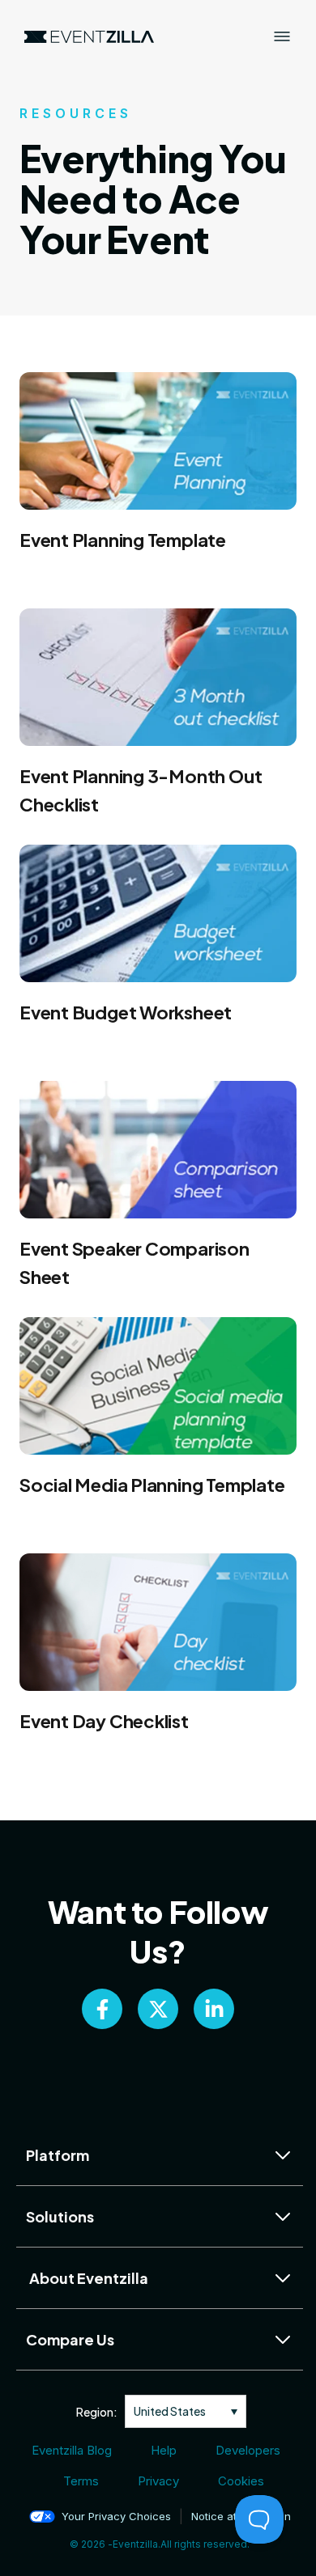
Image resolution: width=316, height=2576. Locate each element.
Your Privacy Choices (116, 2516)
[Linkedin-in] (214, 2009)
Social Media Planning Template (152, 1485)
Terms (81, 2481)
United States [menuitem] (170, 2411)
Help (164, 2450)
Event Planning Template (123, 540)
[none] (186, 2411)
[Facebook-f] (102, 2009)
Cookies (241, 2481)
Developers (248, 2450)
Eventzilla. (137, 2544)
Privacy (158, 2481)
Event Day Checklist (104, 1721)
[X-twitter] (158, 2009)
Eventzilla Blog (72, 2450)
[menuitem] (186, 2411)
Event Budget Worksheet (126, 1012)
